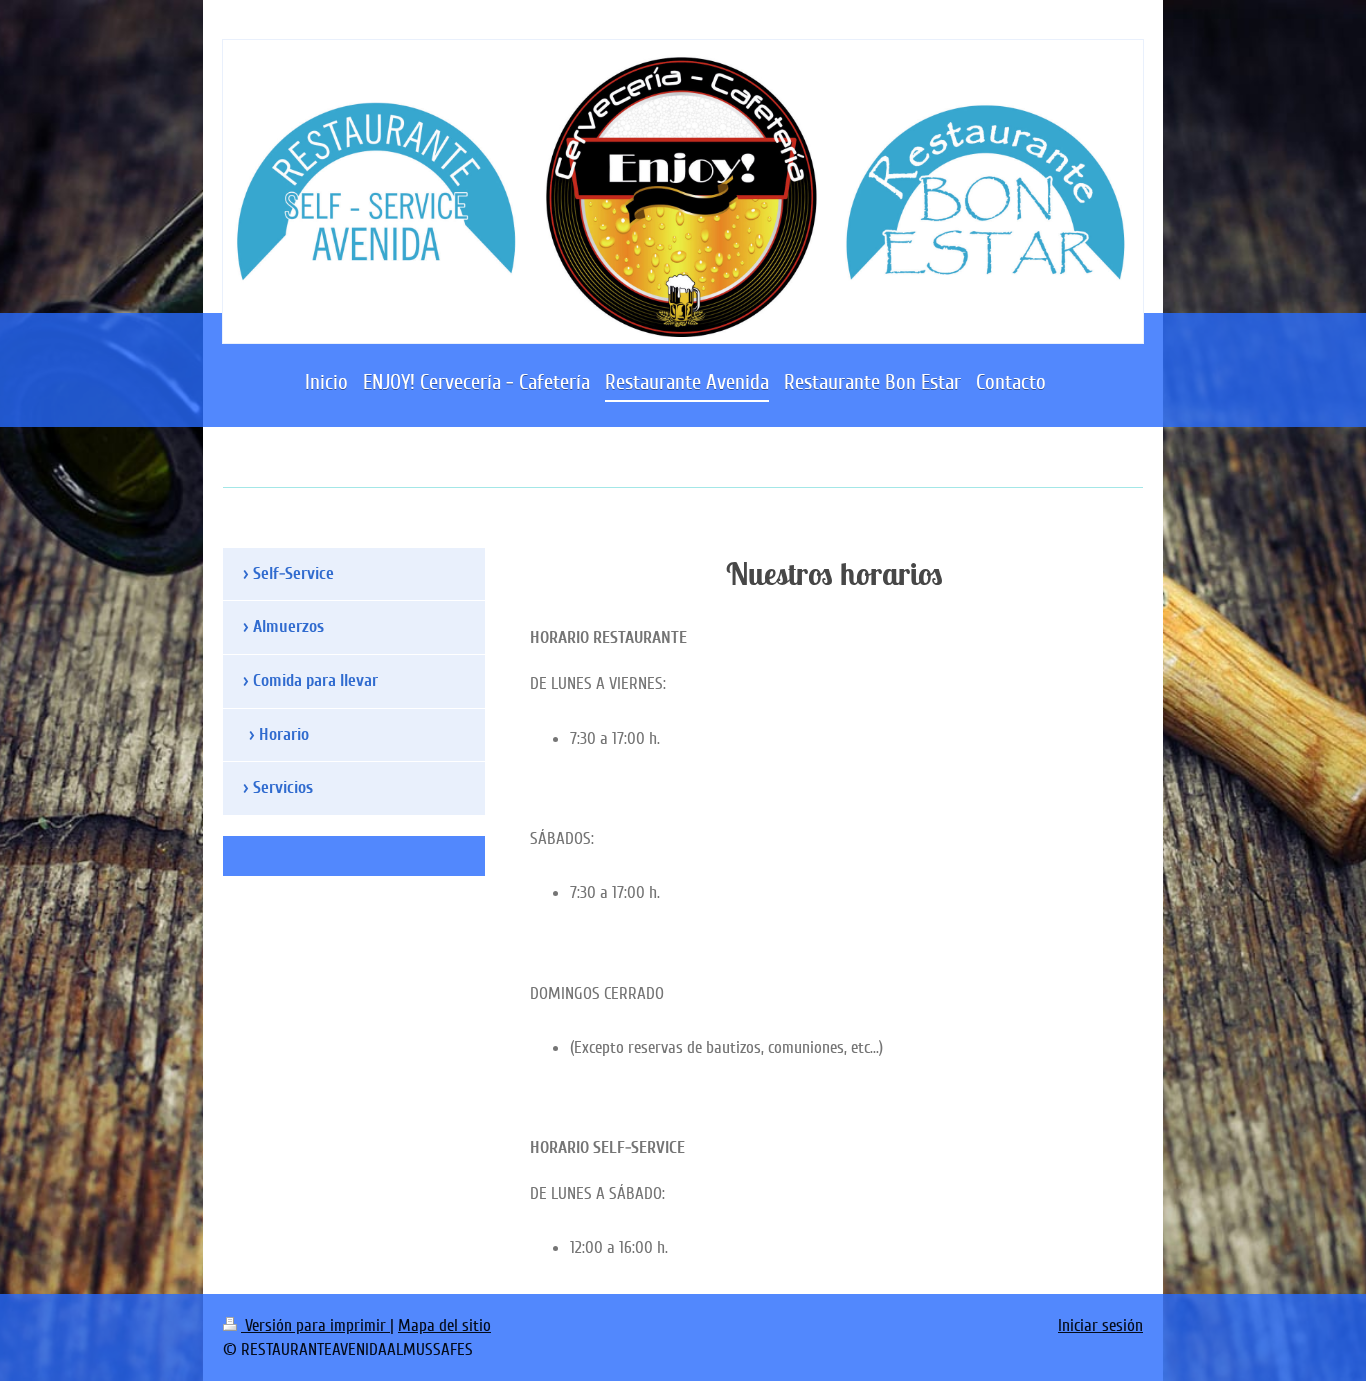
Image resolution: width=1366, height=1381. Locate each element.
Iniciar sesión (1100, 1325)
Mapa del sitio (444, 1325)
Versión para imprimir (315, 1325)
